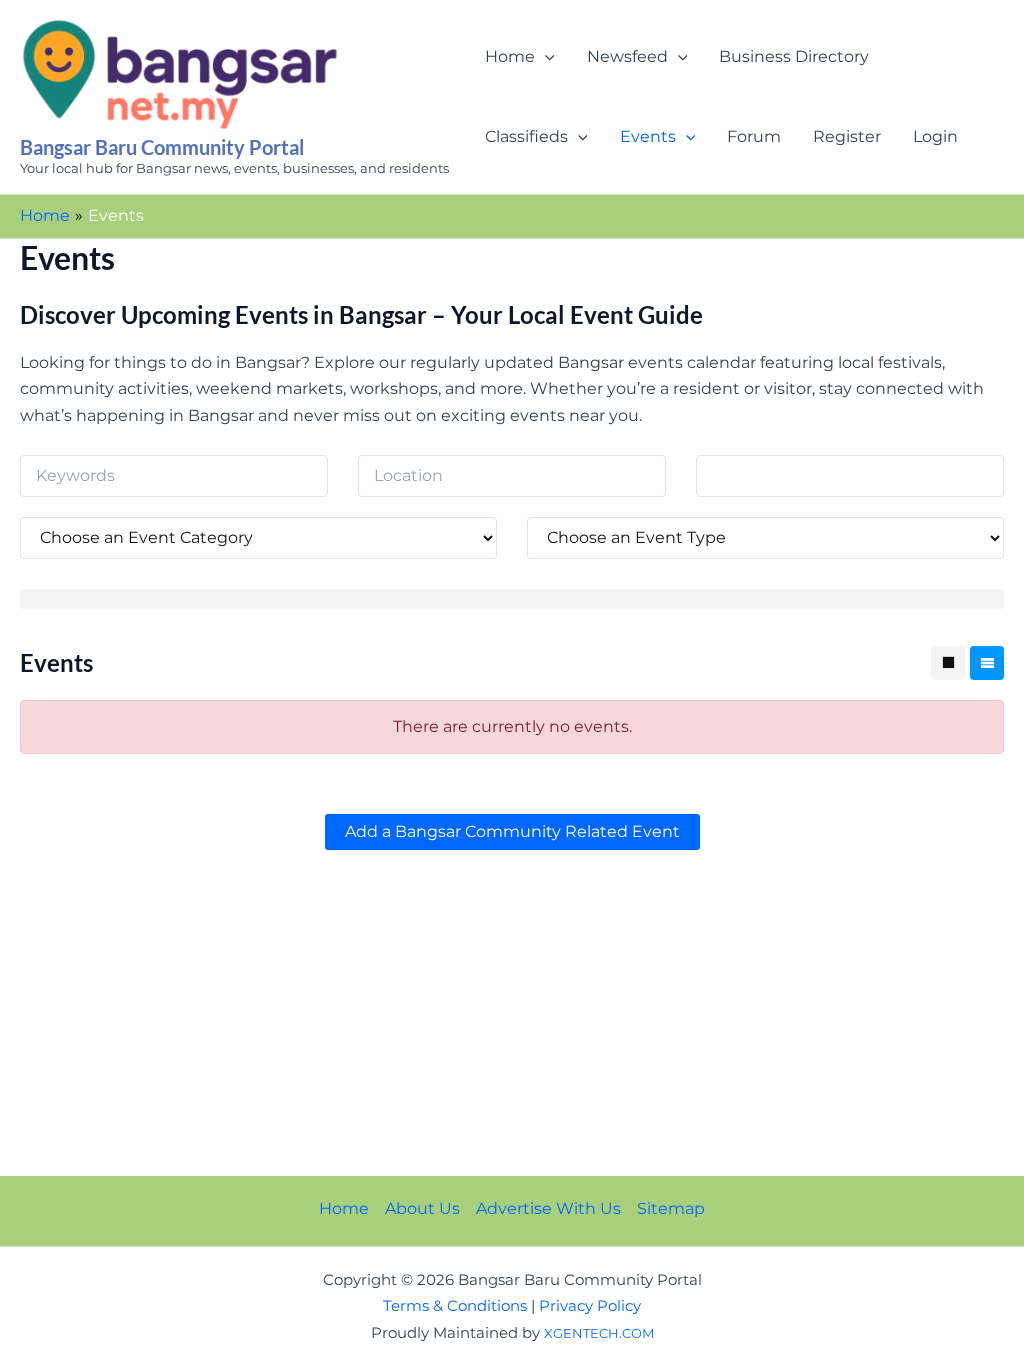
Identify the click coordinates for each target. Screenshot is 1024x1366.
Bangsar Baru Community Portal (162, 147)
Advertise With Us (548, 1208)
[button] (545, 57)
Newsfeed (627, 56)
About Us (422, 1208)
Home (510, 56)
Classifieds (526, 136)
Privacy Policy (590, 1306)
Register (847, 136)
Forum (754, 136)
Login (935, 136)
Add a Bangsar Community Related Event (512, 831)
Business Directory (794, 56)
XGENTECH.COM (599, 1333)
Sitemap (671, 1208)
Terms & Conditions (455, 1306)
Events (648, 136)
